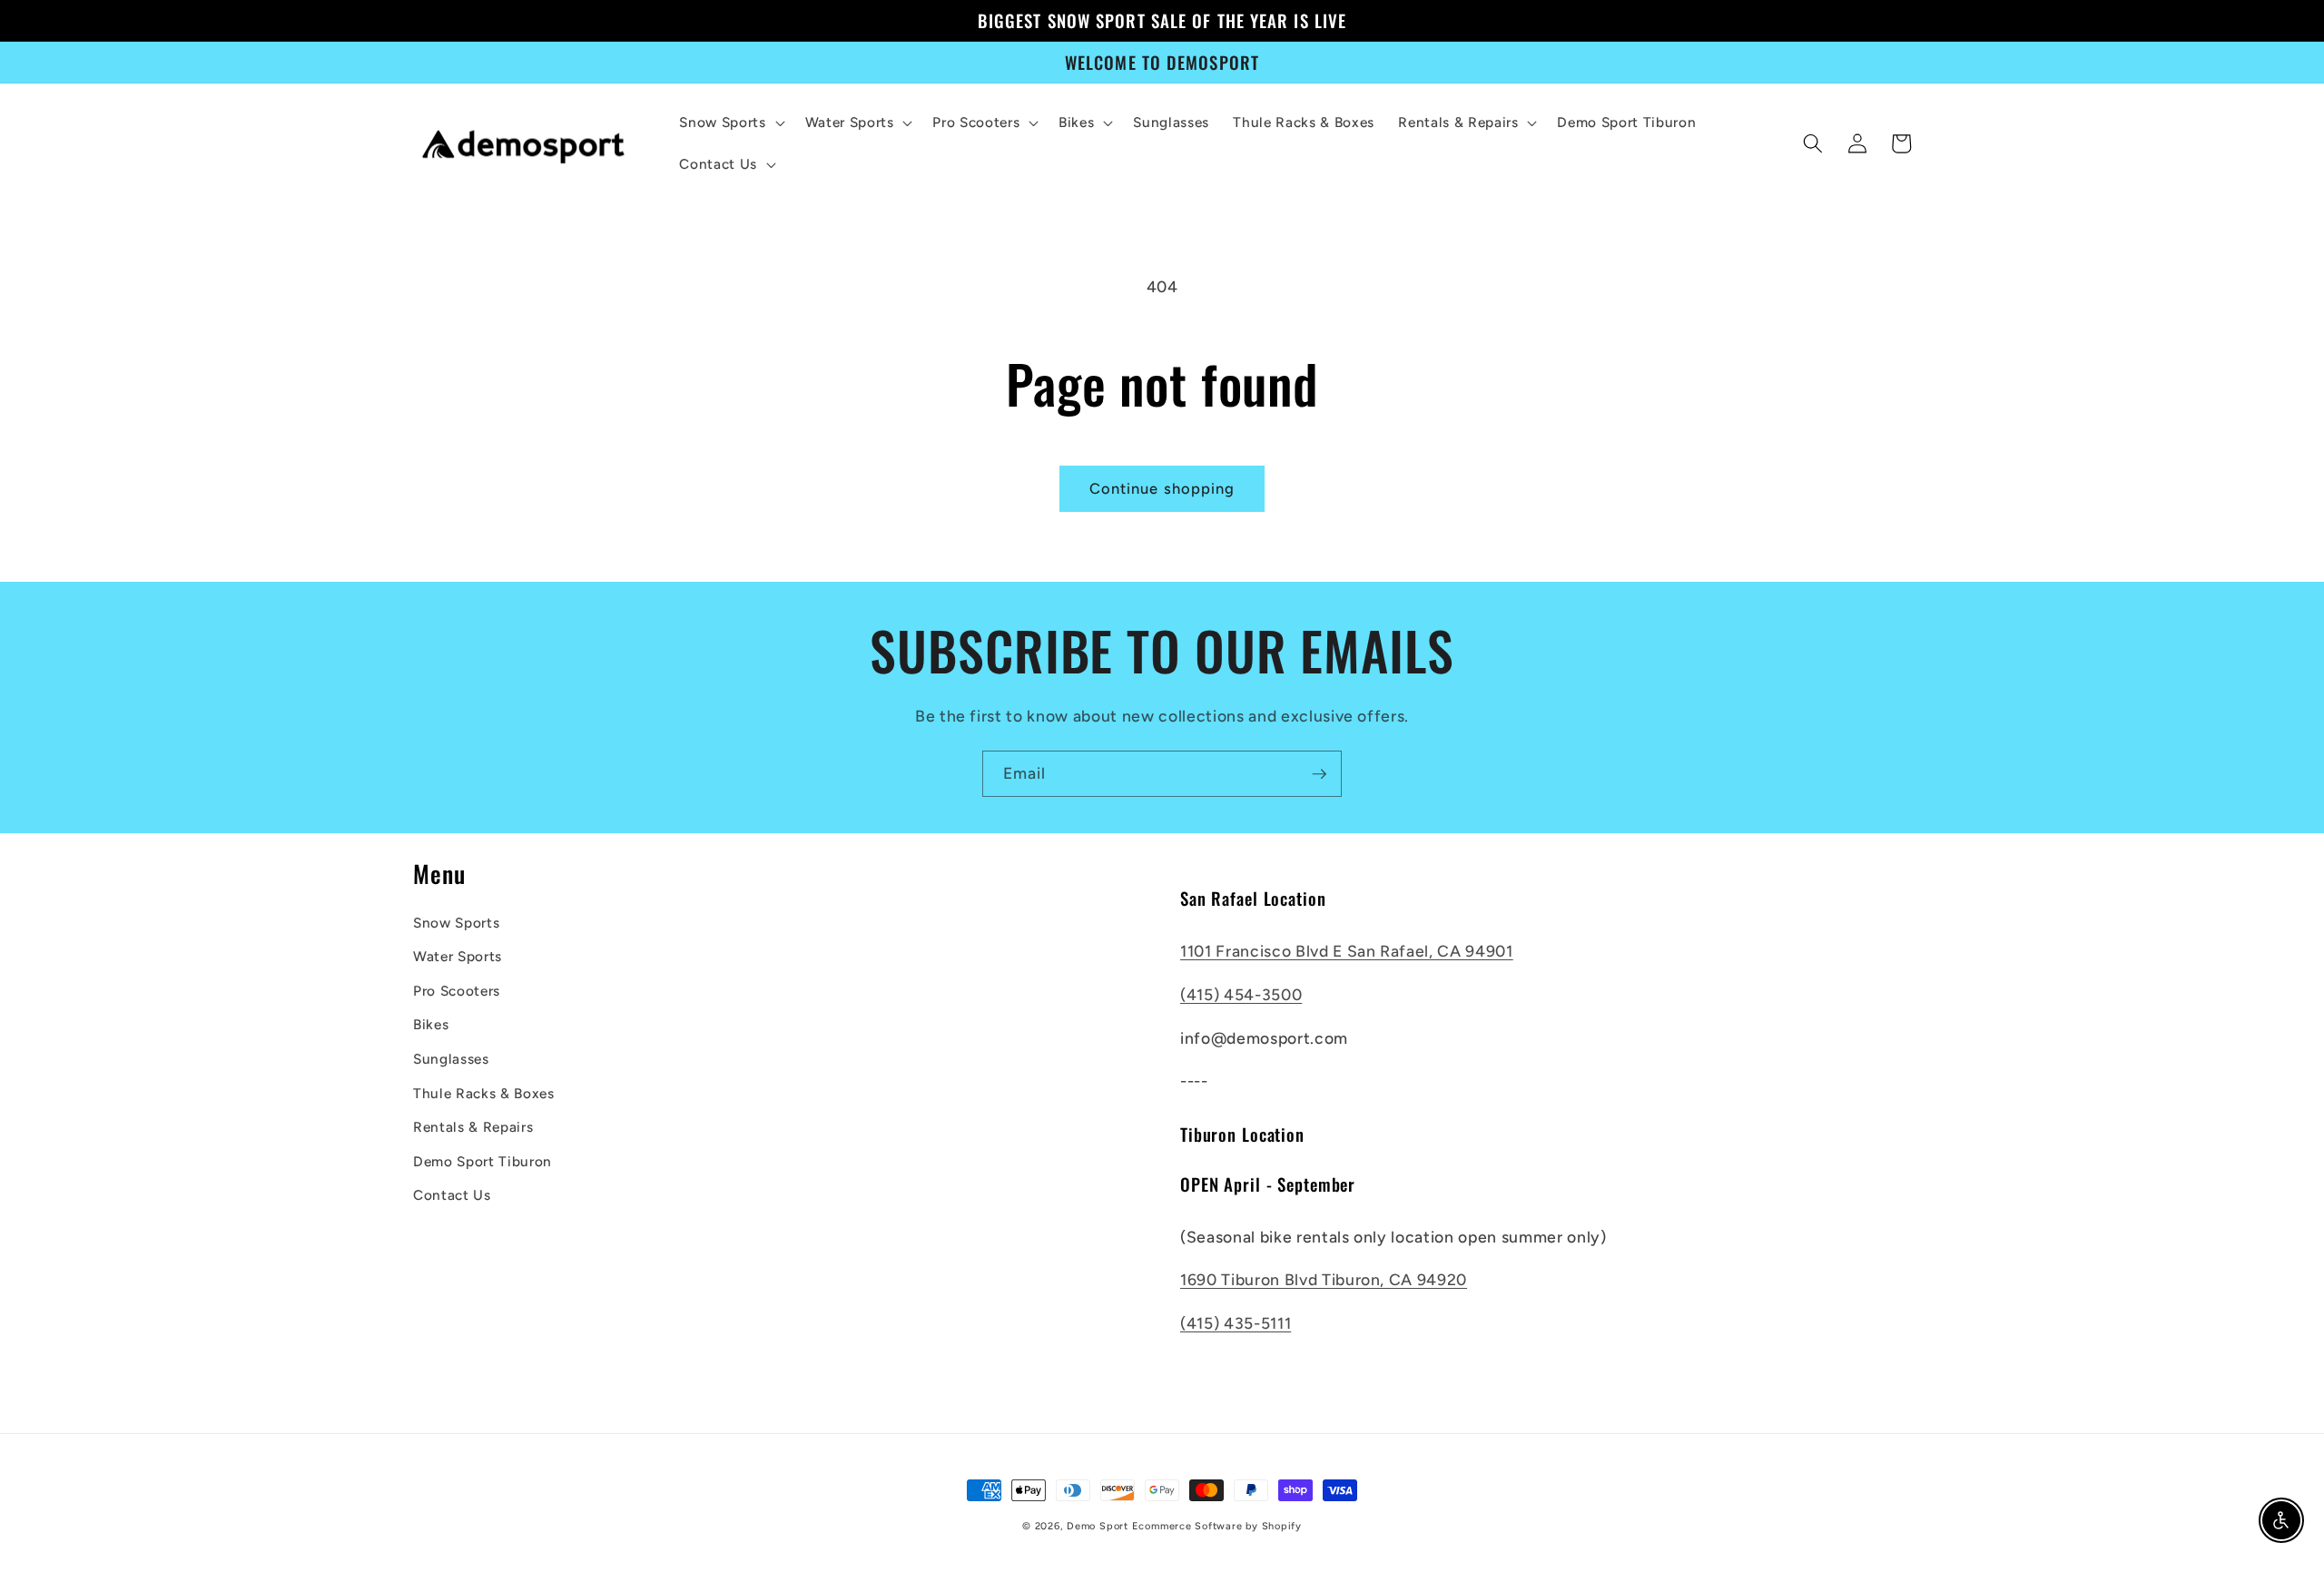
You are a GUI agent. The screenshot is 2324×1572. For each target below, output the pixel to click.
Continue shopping (1162, 488)
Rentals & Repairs (473, 1127)
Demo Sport (1098, 1526)
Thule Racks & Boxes (484, 1093)
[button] (730, 123)
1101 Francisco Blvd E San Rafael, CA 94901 (1347, 951)
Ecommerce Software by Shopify (1217, 1526)
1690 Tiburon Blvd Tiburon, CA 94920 (1324, 1279)
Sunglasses (451, 1059)
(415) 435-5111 (1236, 1323)
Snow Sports (456, 923)
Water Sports (458, 956)
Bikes (431, 1024)
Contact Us (452, 1195)
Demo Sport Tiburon (483, 1161)
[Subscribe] (1319, 774)
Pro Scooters (457, 991)
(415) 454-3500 (1241, 994)
